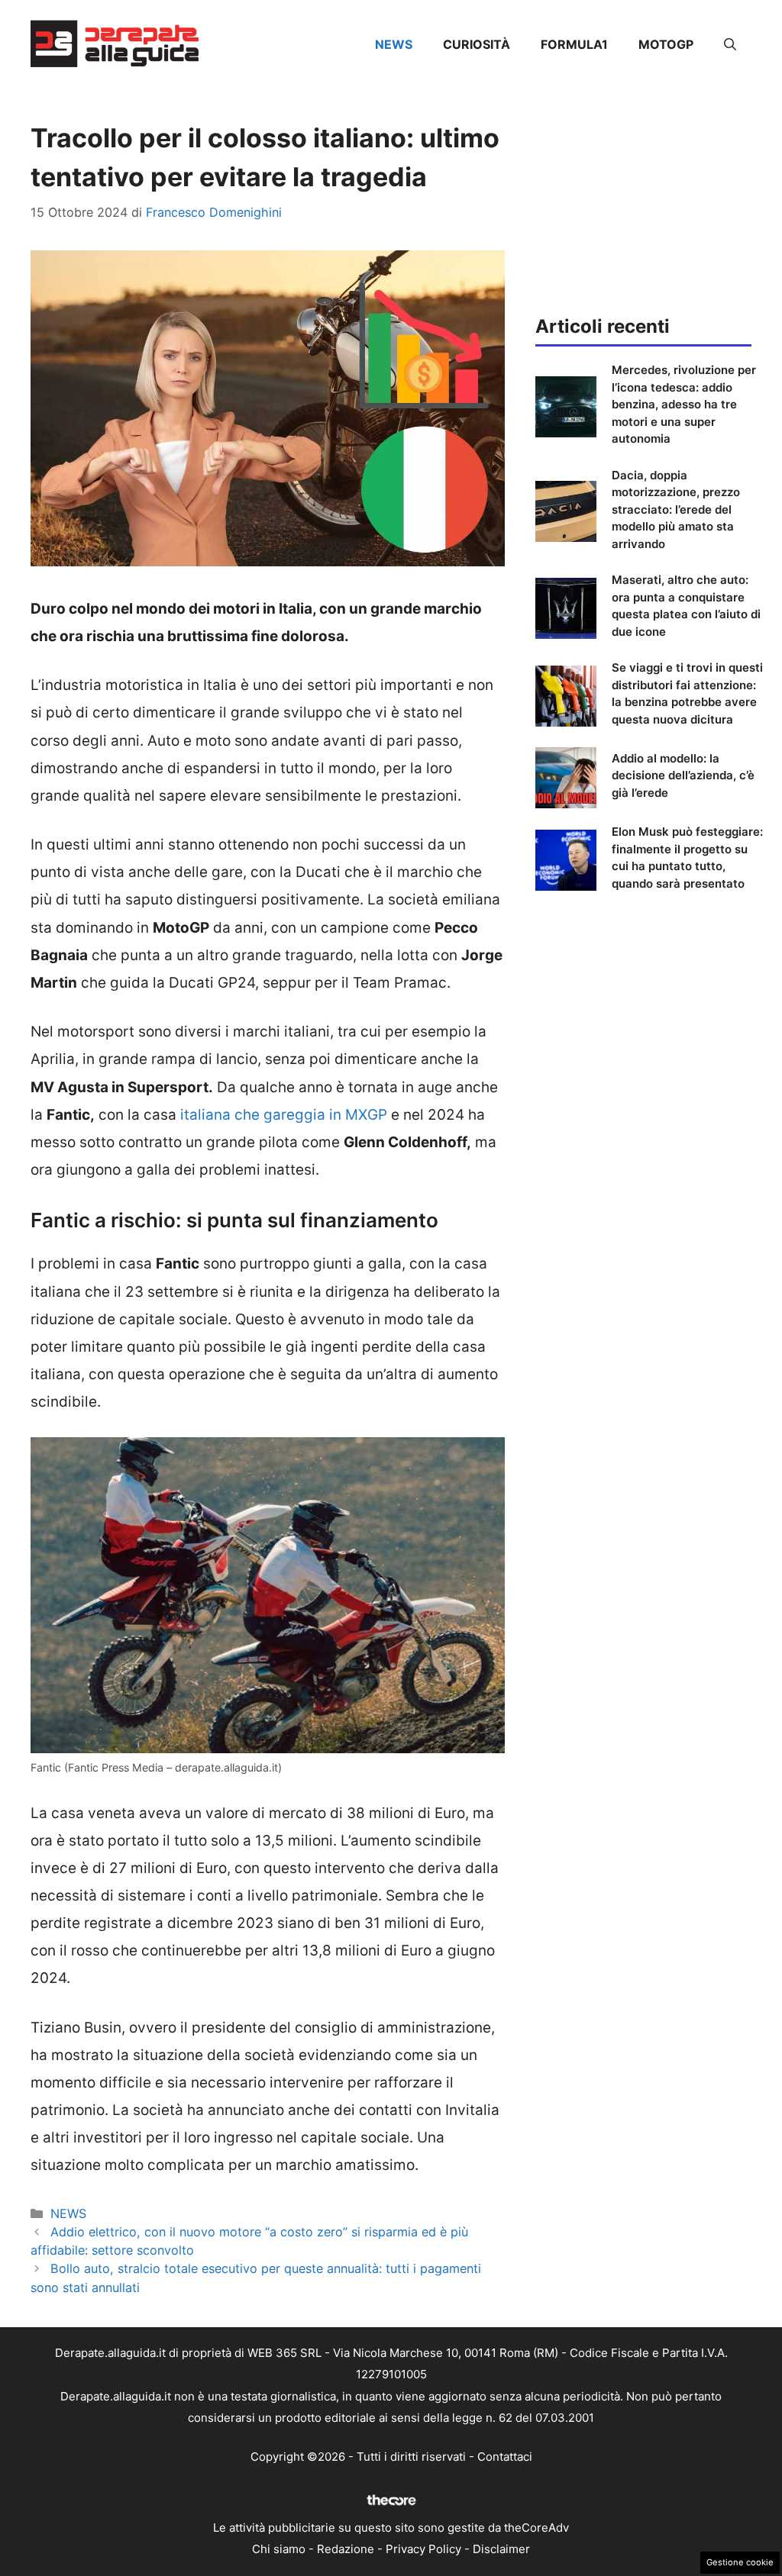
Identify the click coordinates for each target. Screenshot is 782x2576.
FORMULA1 (574, 44)
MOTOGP (666, 44)
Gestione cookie (740, 2562)
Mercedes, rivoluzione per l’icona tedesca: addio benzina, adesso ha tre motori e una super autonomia (684, 404)
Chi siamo (279, 2549)
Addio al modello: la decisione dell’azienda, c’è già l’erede (683, 775)
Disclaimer (501, 2549)
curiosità (477, 44)
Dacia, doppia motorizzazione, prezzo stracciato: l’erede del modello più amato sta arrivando (676, 509)
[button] (730, 44)
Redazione (346, 2549)
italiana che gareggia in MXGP (282, 1115)
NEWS (394, 44)
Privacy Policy (423, 2549)
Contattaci (505, 2457)
